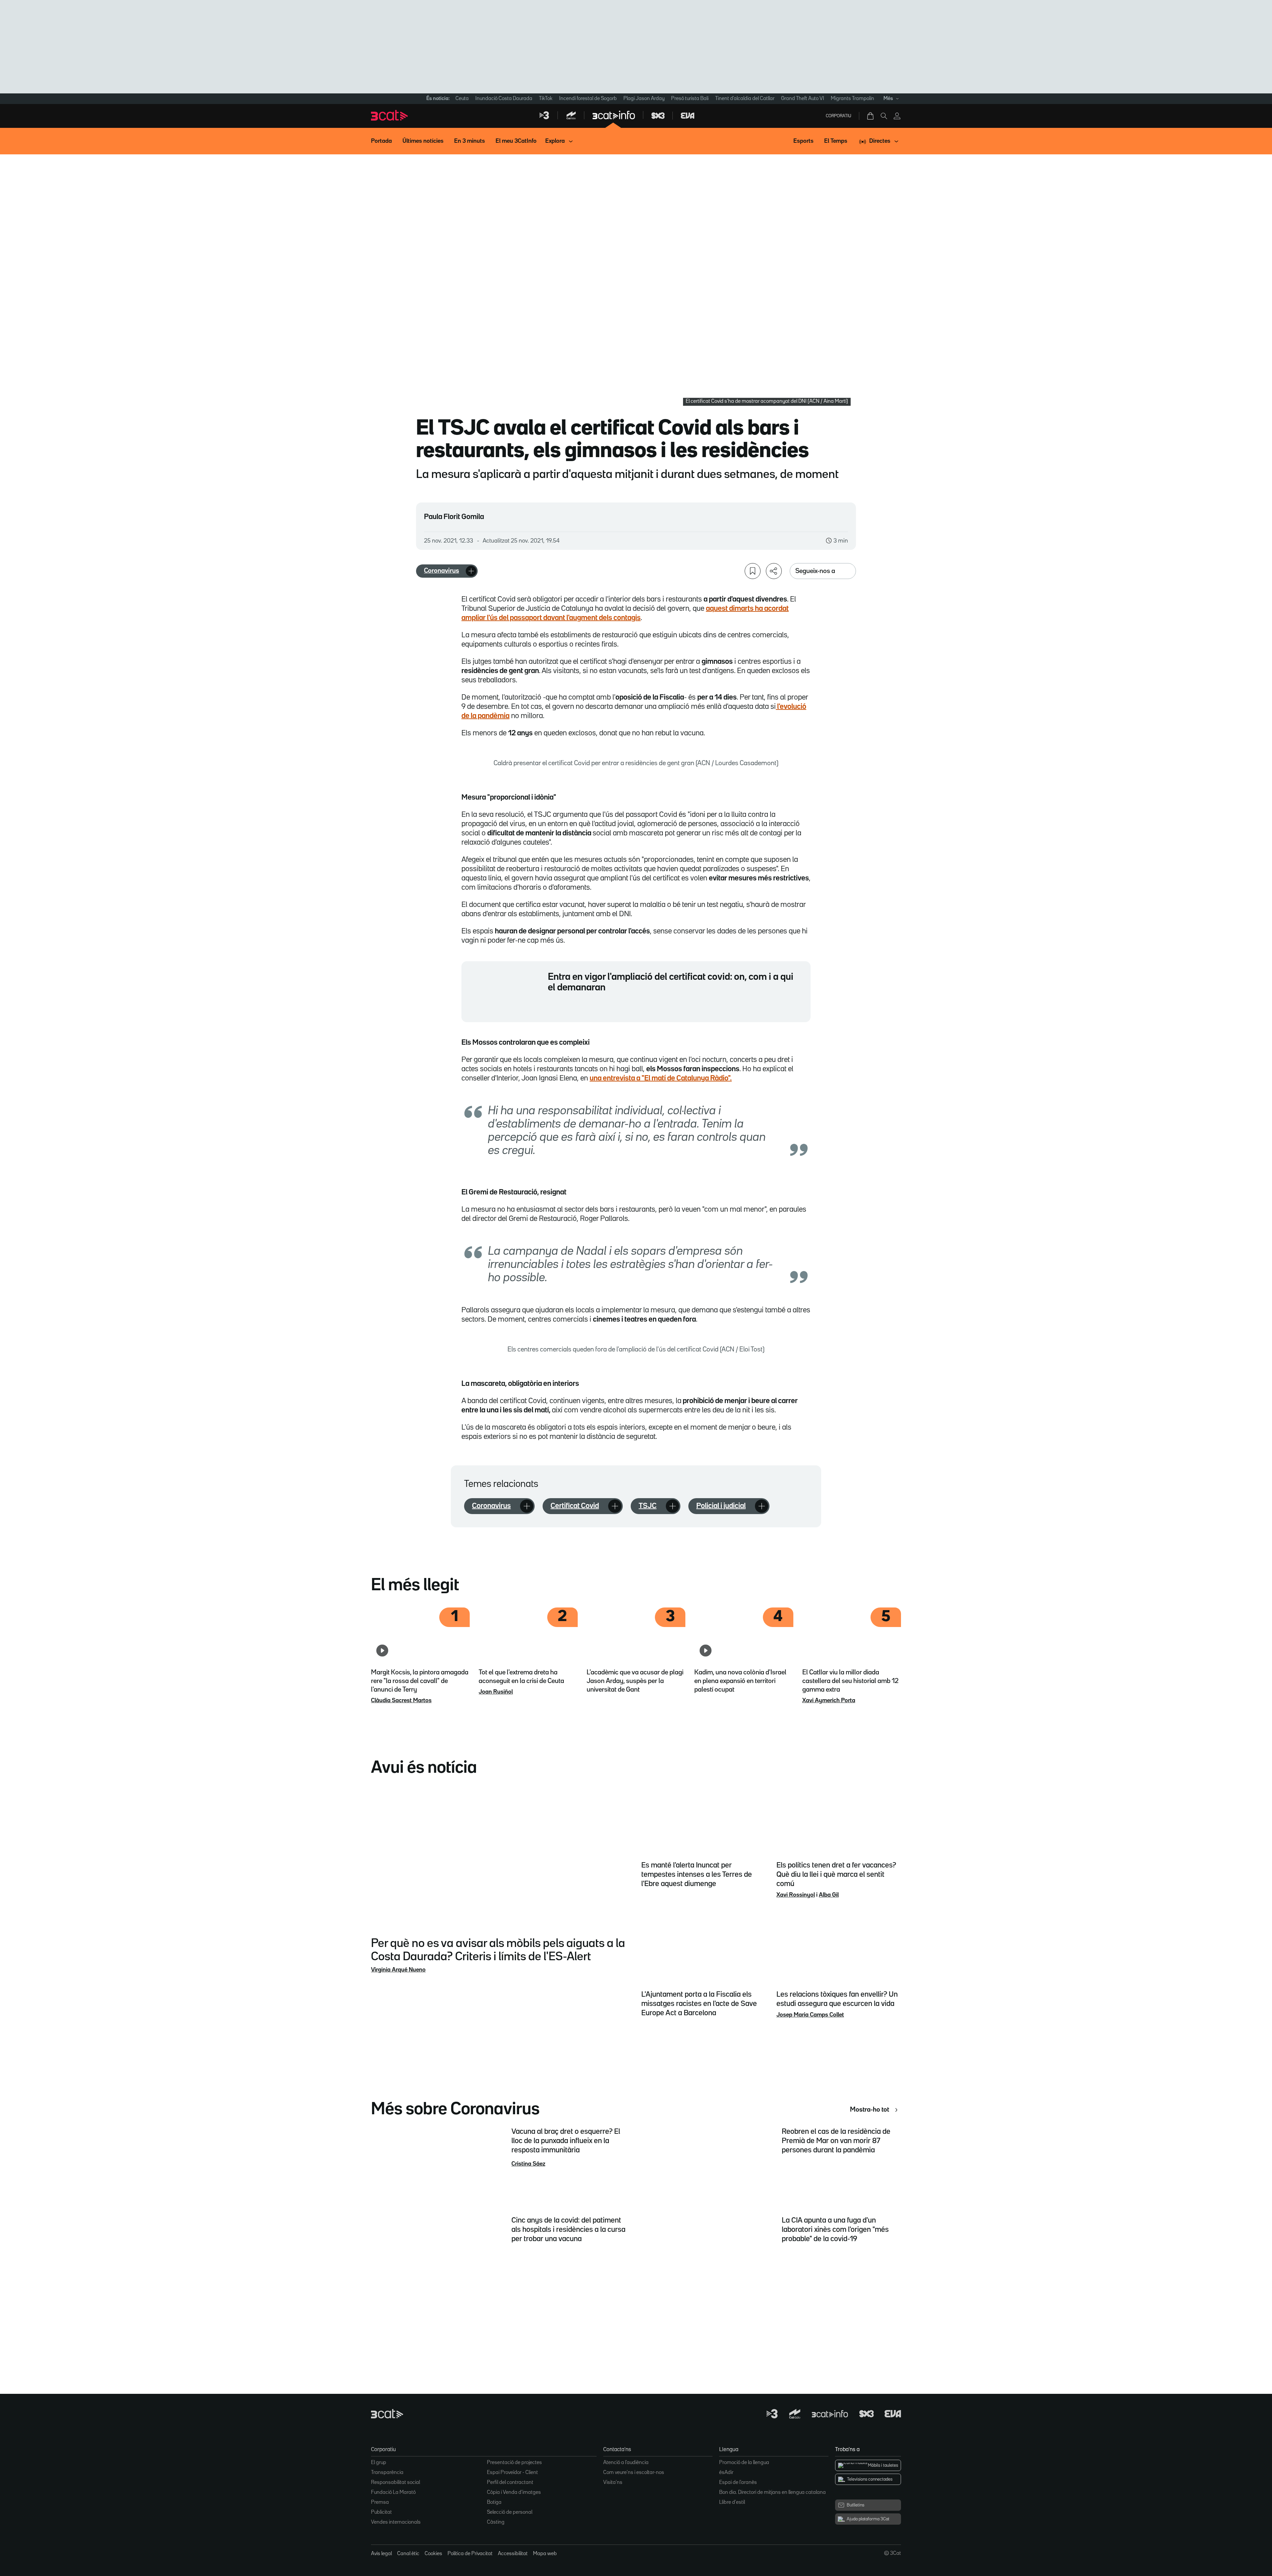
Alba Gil (829, 1895)
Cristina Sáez (528, 2164)
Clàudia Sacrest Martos (401, 1701)
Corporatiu (839, 116)
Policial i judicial (721, 1506)
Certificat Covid (575, 1506)
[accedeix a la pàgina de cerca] (884, 116)
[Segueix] (471, 571)
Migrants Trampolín (852, 99)
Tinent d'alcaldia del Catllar (745, 99)
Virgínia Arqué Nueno (398, 1970)
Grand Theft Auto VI (803, 99)
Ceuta (462, 99)
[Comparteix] (774, 571)
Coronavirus (442, 571)
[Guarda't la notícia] (753, 571)
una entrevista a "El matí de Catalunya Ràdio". (661, 1078)
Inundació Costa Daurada (504, 99)
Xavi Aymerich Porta (829, 1701)
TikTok (546, 99)
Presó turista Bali (690, 99)
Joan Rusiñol (496, 1692)
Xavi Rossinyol (796, 1895)
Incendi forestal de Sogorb (588, 99)
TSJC (648, 1506)
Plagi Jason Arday (644, 99)
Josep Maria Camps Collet (810, 2015)
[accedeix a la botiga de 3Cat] (871, 116)
